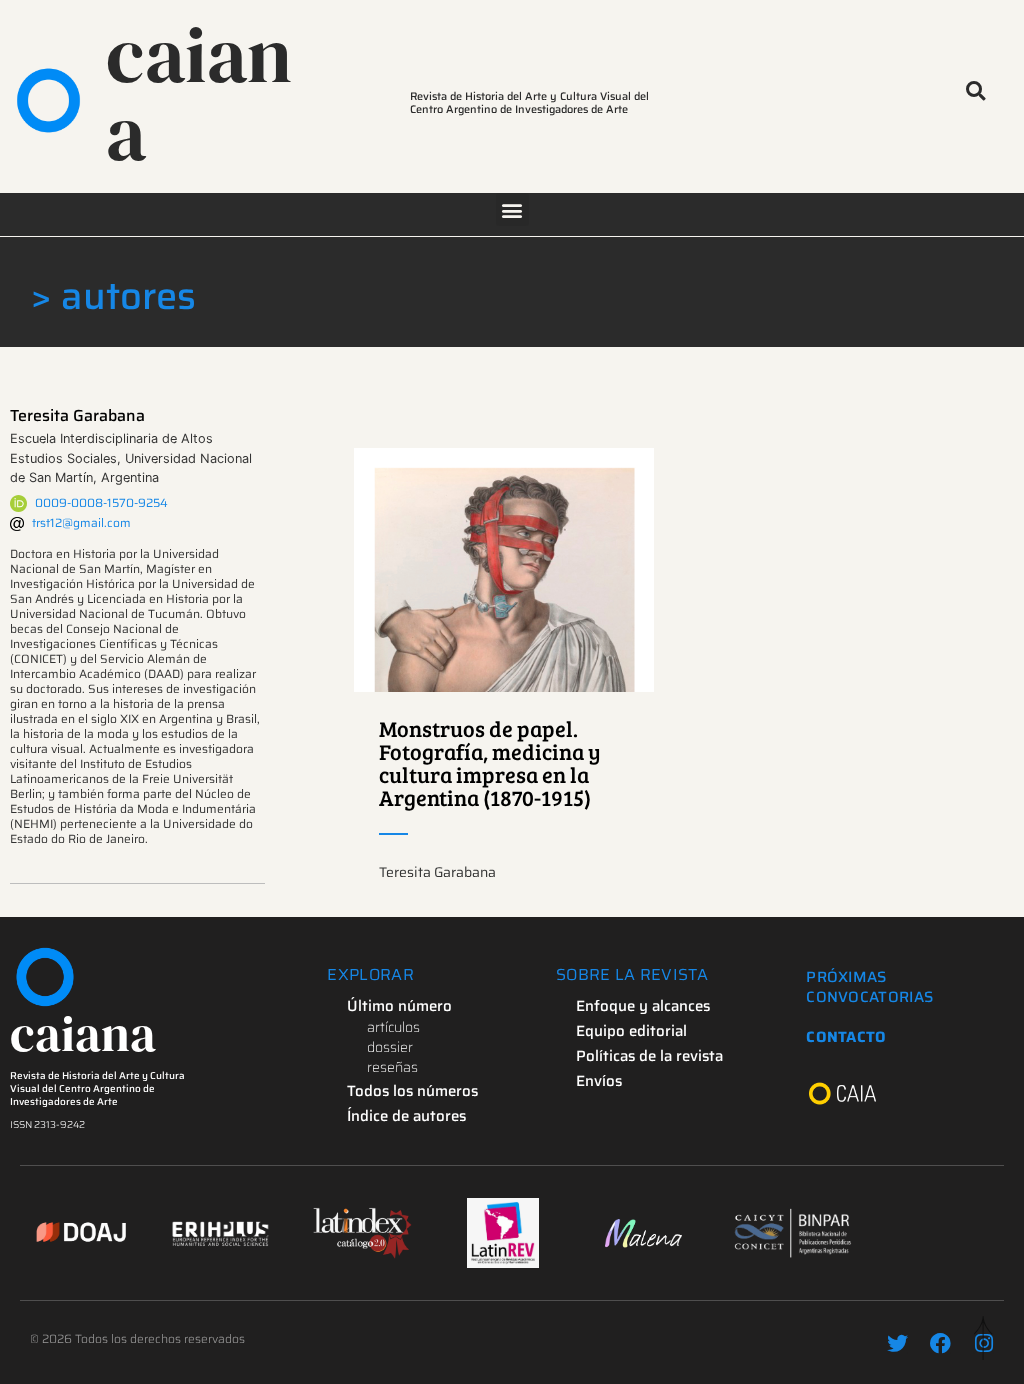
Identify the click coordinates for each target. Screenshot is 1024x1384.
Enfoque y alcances (643, 1006)
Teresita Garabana (77, 415)
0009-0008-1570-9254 (101, 502)
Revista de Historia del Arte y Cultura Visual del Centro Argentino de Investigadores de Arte (529, 103)
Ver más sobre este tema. (504, 570)
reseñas (392, 1067)
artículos (393, 1027)
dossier (390, 1047)
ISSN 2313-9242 (47, 1124)
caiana (199, 93)
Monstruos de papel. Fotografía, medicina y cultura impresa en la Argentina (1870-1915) (490, 762)
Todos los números (412, 1091)
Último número (399, 1006)
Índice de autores (406, 1116)
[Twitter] (897, 1343)
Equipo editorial (631, 1031)
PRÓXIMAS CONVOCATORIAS (869, 987)
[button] (975, 91)
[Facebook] (940, 1343)
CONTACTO (846, 1037)
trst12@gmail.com (81, 522)
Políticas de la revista (649, 1056)
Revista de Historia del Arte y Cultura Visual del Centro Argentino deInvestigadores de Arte (97, 1088)
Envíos (599, 1081)
